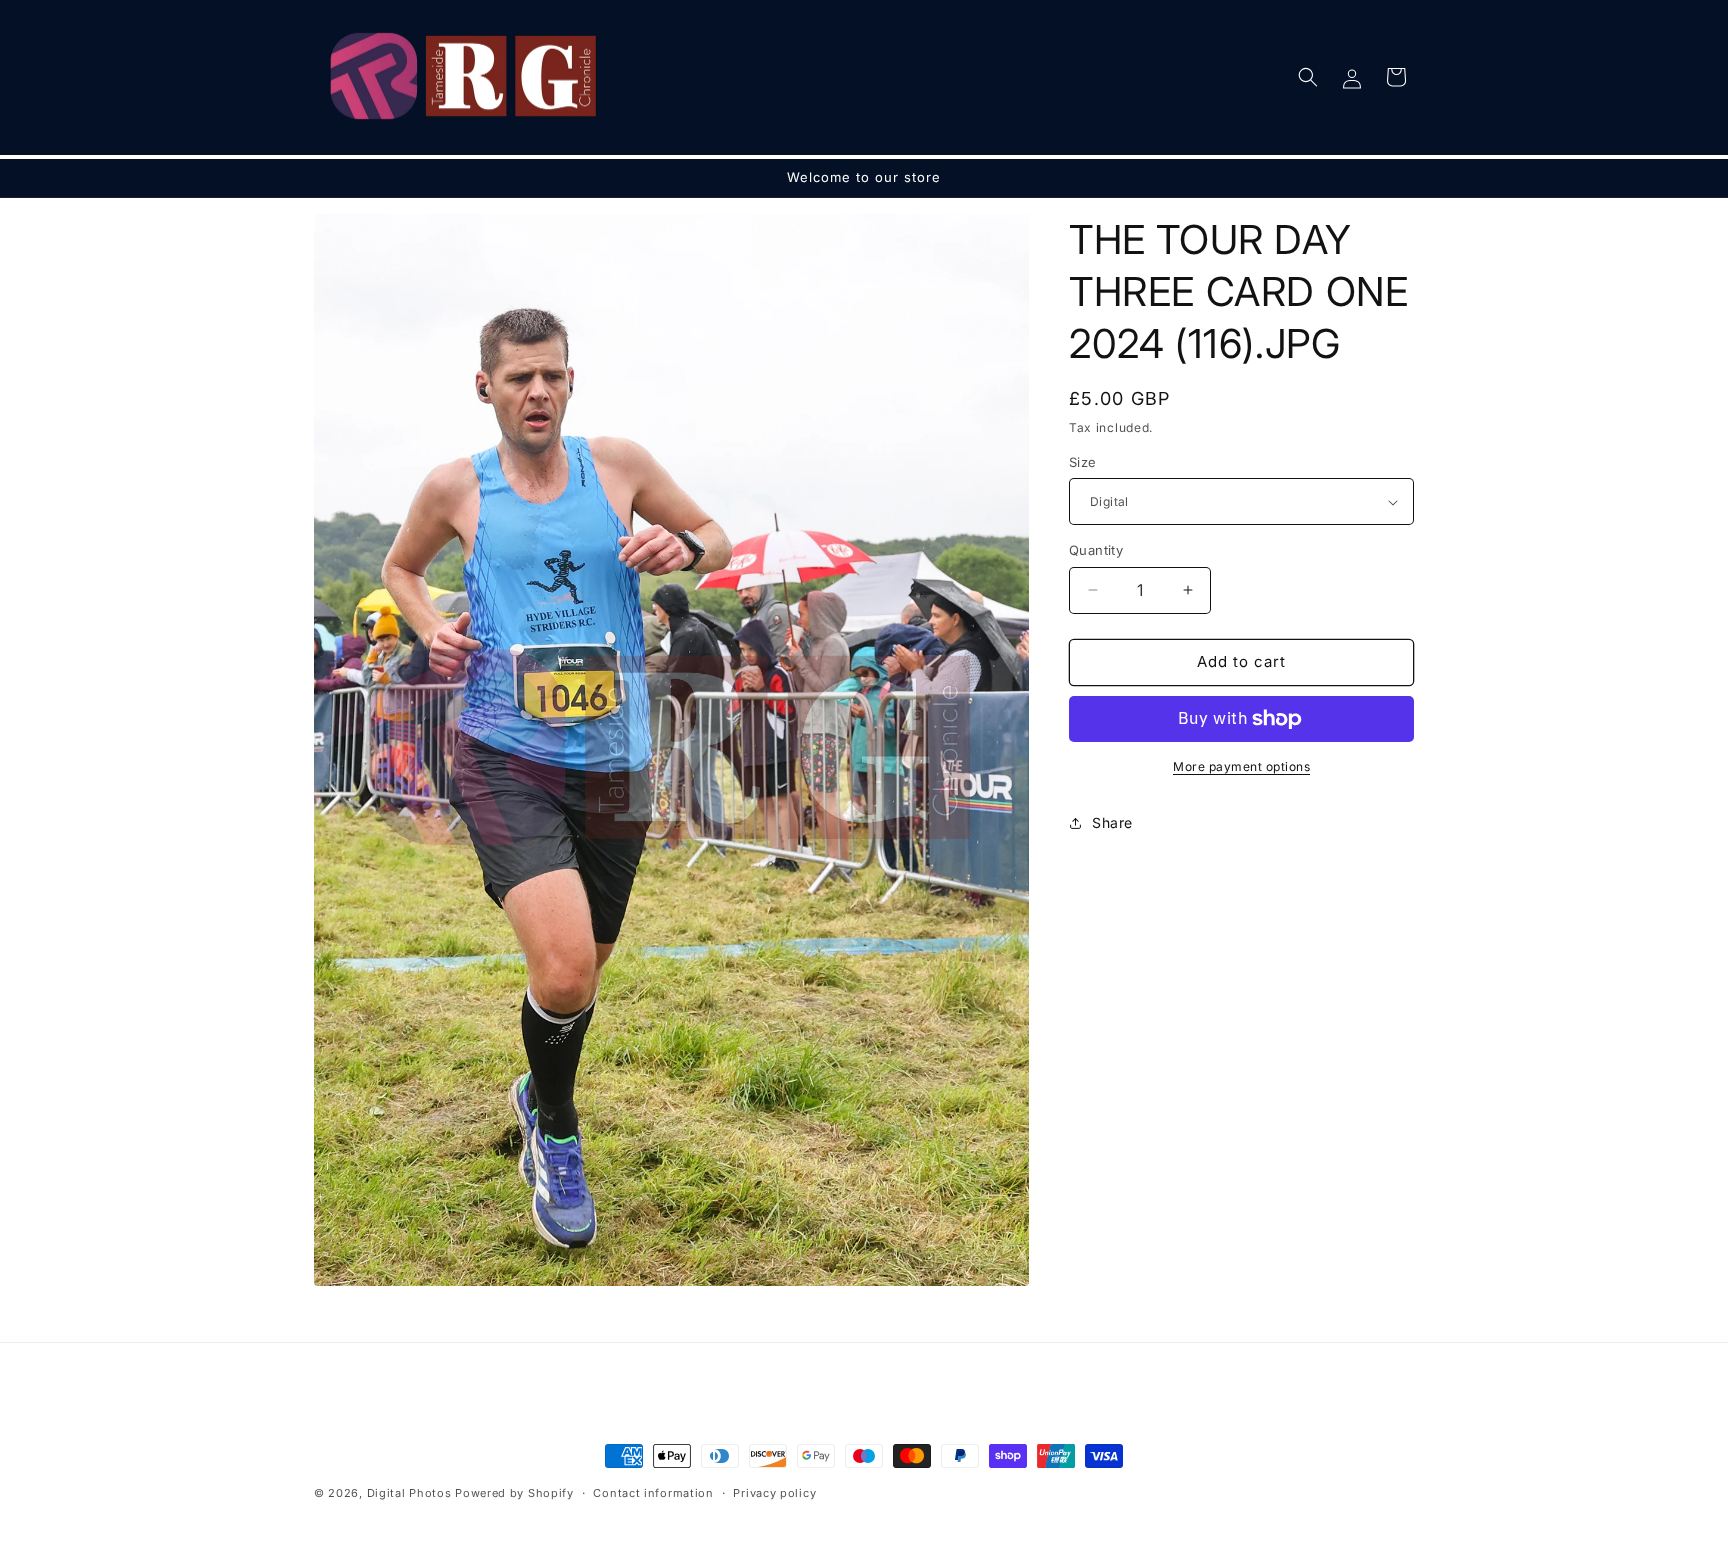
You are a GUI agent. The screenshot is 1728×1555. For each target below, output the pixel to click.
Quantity (1096, 550)
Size (1083, 462)
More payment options (1241, 766)
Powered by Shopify (514, 1493)
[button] (1308, 77)
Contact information (653, 1493)
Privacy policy (774, 1493)
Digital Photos (409, 1493)
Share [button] (1112, 822)
